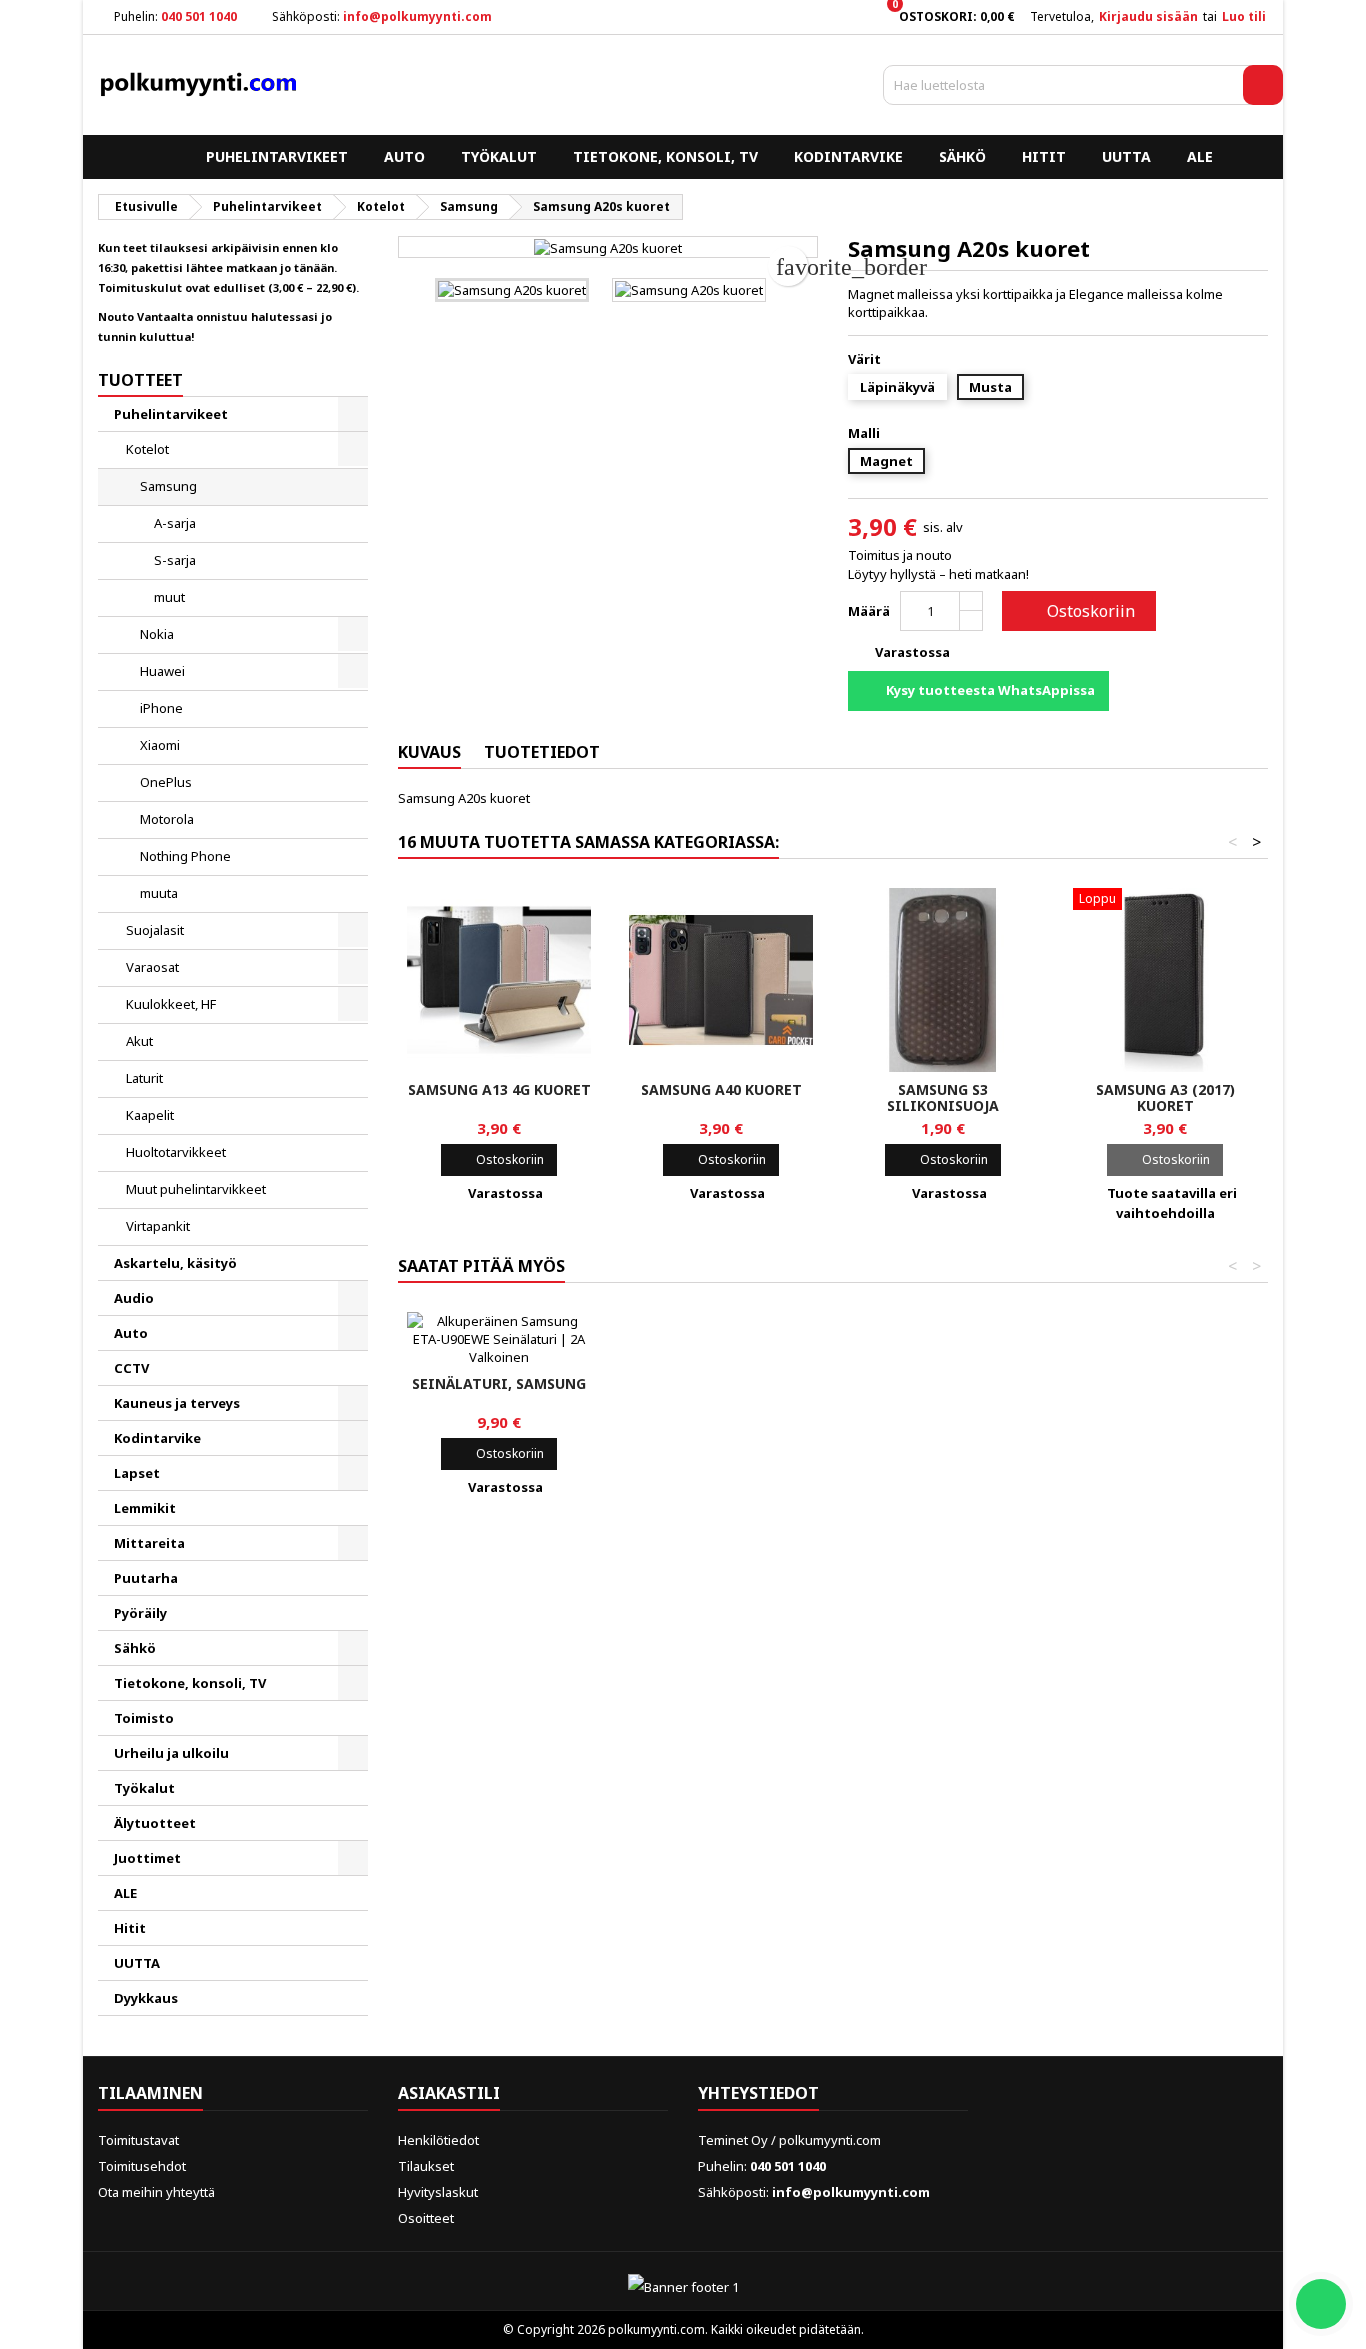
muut (169, 597)
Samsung (168, 486)
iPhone (161, 708)
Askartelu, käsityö (175, 1263)
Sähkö (962, 156)
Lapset (137, 1473)
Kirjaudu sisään (1148, 16)
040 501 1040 (199, 16)
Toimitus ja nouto (900, 555)
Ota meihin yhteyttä (156, 2192)
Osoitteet (426, 2218)
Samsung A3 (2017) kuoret (1165, 1097)
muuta (159, 893)
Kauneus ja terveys (177, 1403)
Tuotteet (140, 380)
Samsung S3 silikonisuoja (943, 1097)
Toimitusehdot (142, 2166)
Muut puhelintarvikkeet (196, 1189)
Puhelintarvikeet (277, 156)
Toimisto (144, 1718)
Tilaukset (426, 2166)
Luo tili (1244, 16)
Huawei (162, 671)
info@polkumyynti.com (417, 16)
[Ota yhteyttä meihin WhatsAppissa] (1321, 2304)
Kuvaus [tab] (429, 752)
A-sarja (175, 523)
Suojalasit (155, 930)
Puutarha (146, 1578)
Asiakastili (449, 2093)
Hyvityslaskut (438, 2192)
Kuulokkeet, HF (171, 1004)
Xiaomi (160, 745)
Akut (139, 1041)
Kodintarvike (848, 156)
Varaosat (152, 967)
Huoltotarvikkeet (176, 1152)
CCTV (131, 1368)
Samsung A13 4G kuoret (499, 1089)
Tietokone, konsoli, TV (665, 156)
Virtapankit (158, 1226)
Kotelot (147, 449)
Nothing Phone (185, 856)
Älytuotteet (155, 1823)
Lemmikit (145, 1508)
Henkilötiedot (438, 2140)
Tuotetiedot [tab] (542, 752)
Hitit (1044, 156)
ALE (1200, 156)
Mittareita (149, 1543)
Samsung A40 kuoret (721, 1089)
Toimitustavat (138, 2140)
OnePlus (166, 782)
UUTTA (1126, 156)
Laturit (144, 1078)
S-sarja (175, 560)
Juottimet (147, 1858)
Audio (134, 1298)
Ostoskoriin (1077, 611)
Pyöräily (140, 1613)
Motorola (167, 819)
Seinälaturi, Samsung (499, 1383)
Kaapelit (150, 1115)
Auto (404, 156)
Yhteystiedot (758, 2093)
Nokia (157, 634)
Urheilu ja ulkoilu (171, 1753)
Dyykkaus (146, 1998)
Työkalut (499, 156)
